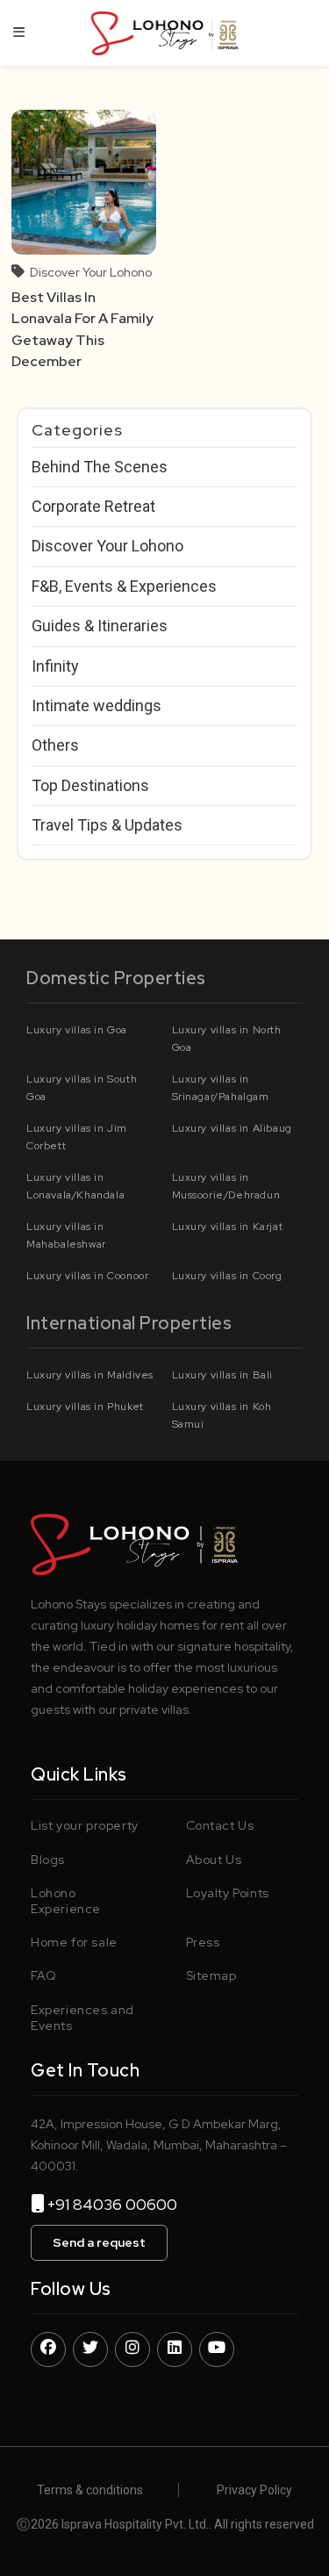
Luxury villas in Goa (77, 1030)
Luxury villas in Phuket (85, 1407)
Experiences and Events (82, 2018)
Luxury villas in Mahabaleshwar (66, 1235)
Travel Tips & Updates (107, 825)
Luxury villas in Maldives (90, 1375)
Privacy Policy (254, 2490)
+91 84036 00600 (119, 2204)
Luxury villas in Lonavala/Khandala (75, 1186)
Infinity (55, 666)
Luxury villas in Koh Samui (222, 1415)
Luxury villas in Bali (223, 1375)
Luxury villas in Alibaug (232, 1128)
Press (203, 1942)
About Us (214, 1860)
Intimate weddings (97, 705)
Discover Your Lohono (91, 272)
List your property (85, 1825)
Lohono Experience (66, 1901)
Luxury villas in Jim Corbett (77, 1137)
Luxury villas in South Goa (82, 1088)
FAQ (44, 1975)
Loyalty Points (228, 1893)
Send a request (99, 2242)
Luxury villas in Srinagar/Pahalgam (221, 1088)
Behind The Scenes (100, 467)
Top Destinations (90, 785)
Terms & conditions (90, 2490)
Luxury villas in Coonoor (87, 1276)
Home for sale (74, 1942)
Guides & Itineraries (100, 626)
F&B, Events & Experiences (124, 586)
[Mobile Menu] (19, 32)
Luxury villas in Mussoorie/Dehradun (226, 1186)
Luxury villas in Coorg (227, 1276)
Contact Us (220, 1825)
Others (55, 745)
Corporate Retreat (93, 506)
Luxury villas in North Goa (227, 1039)
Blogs (48, 1860)
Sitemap (211, 1975)
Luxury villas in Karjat (228, 1227)
